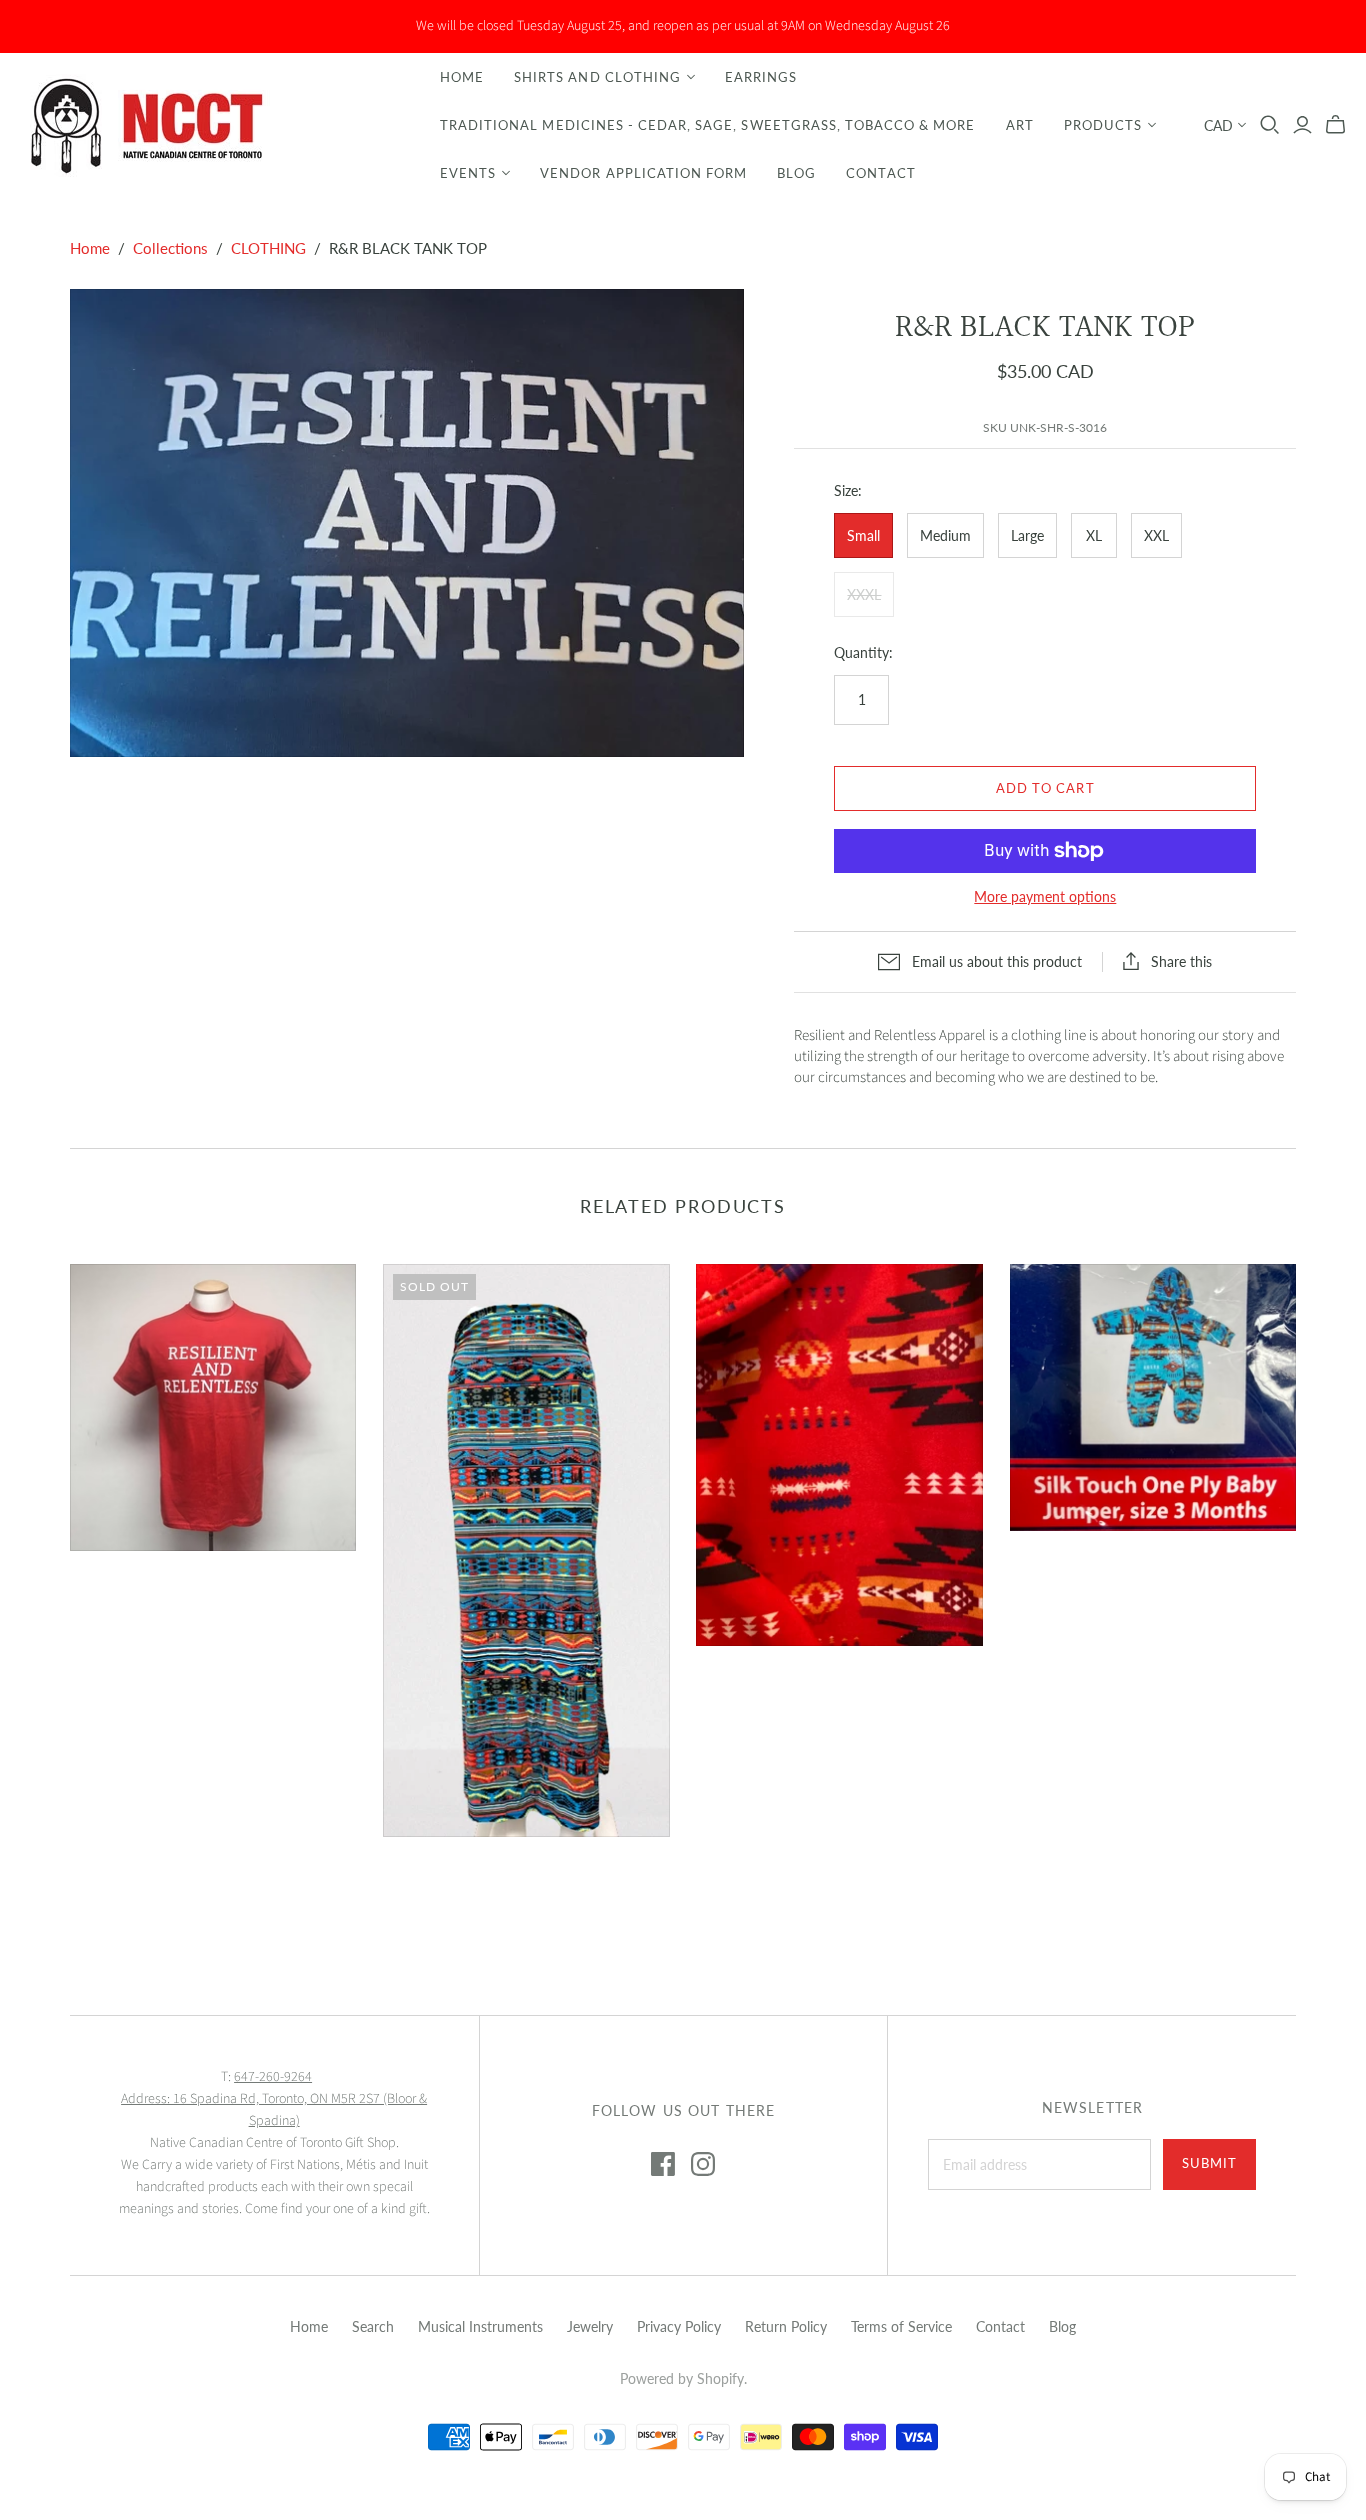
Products (1103, 125)
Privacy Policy (679, 2326)
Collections (170, 248)
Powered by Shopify (682, 2378)
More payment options (1045, 896)
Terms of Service (901, 2326)
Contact (880, 173)
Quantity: (863, 652)
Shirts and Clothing (597, 77)
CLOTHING (268, 248)
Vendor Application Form (643, 173)
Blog (796, 173)
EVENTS (468, 173)
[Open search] (1270, 125)
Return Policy (786, 2326)
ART (1020, 125)
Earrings (761, 77)
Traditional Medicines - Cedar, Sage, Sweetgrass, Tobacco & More (708, 125)
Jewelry (590, 2326)
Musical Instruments (480, 2326)
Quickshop (138, 1586)
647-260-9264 (273, 2077)
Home (462, 77)
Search (373, 2326)
